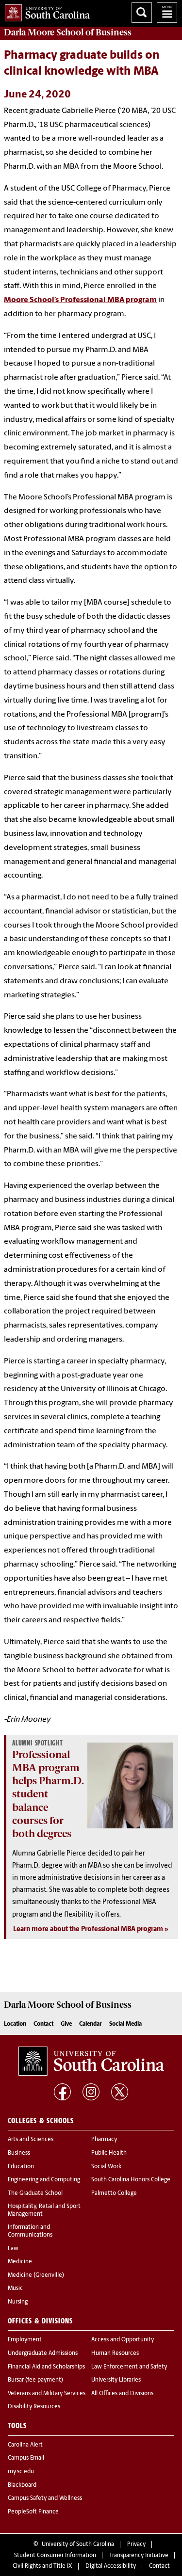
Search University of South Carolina (142, 13)
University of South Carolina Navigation (167, 13)
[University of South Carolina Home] (45, 11)
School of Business (68, 32)
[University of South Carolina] (91, 2061)
